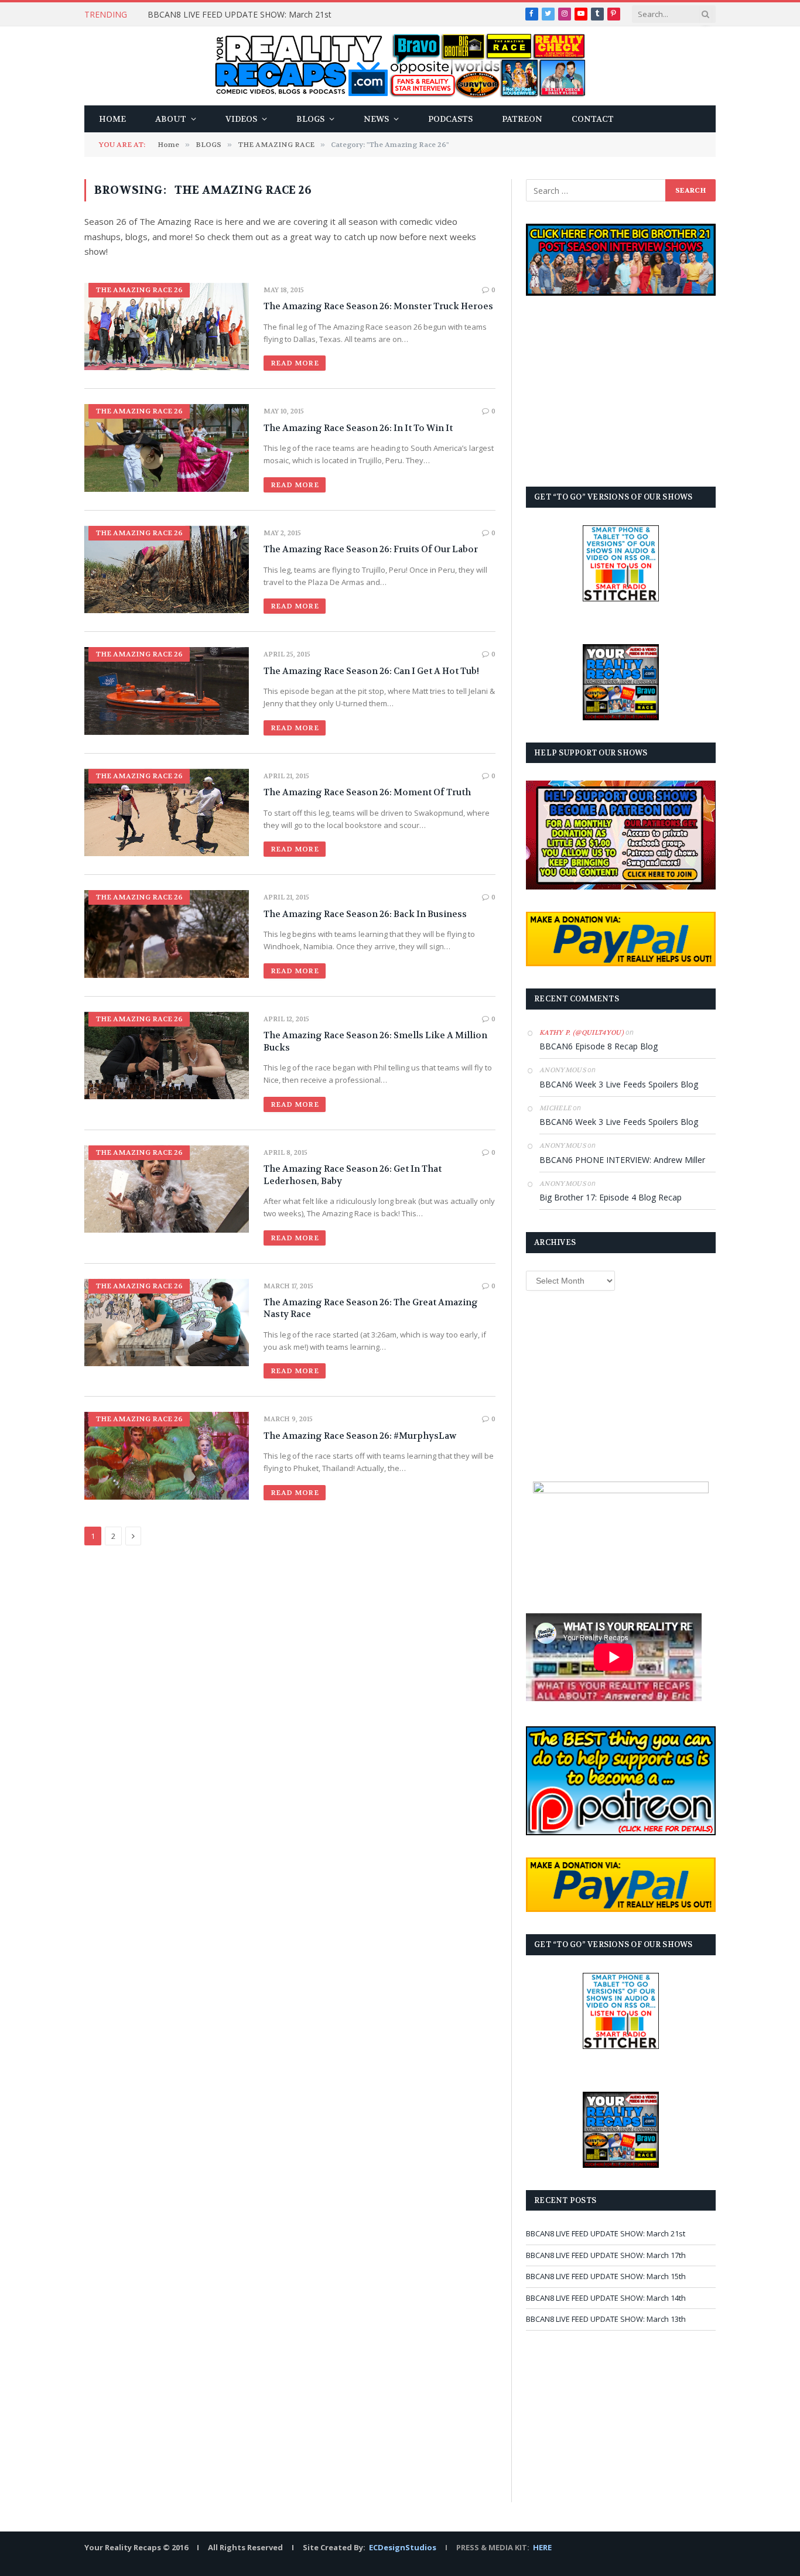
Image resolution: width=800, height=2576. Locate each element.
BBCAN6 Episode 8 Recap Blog (599, 1046)
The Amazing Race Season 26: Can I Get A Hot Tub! (371, 671)
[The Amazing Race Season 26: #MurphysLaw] (167, 1455)
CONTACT (593, 119)
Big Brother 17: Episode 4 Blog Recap (611, 1197)
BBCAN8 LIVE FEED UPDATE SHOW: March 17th (606, 2255)
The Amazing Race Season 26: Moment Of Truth (367, 792)
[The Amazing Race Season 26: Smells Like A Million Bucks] (167, 1056)
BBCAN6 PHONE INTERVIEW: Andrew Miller (622, 1160)
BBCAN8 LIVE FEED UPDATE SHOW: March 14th (606, 2298)
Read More (295, 363)
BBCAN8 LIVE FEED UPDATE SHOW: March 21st (240, 15)
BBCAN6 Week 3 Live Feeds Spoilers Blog (619, 1084)
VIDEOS (241, 119)
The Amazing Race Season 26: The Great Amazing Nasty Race (371, 1308)
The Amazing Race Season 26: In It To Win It (358, 428)
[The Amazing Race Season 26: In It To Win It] (167, 448)
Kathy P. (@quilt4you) (582, 1033)
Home (112, 119)
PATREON (522, 119)
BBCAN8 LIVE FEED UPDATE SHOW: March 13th (606, 2319)
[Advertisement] (621, 391)
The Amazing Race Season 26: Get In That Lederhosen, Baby (353, 1175)
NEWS (376, 119)
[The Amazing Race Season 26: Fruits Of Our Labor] (167, 569)
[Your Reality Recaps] (400, 66)
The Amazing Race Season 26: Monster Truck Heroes (378, 306)
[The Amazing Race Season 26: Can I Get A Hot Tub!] (167, 691)
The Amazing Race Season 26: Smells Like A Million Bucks (375, 1041)
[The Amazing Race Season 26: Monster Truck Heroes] (167, 326)
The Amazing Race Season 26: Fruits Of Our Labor (371, 549)
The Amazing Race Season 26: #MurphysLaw (360, 1436)
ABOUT (171, 119)
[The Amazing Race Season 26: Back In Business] (167, 934)
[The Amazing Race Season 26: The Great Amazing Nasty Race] (167, 1323)
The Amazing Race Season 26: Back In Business (365, 914)
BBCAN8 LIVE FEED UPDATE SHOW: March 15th (606, 2276)
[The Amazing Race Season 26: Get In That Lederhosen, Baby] (167, 1189)
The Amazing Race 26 (139, 290)
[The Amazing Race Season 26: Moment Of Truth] (167, 813)
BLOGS (310, 119)
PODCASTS (450, 119)
